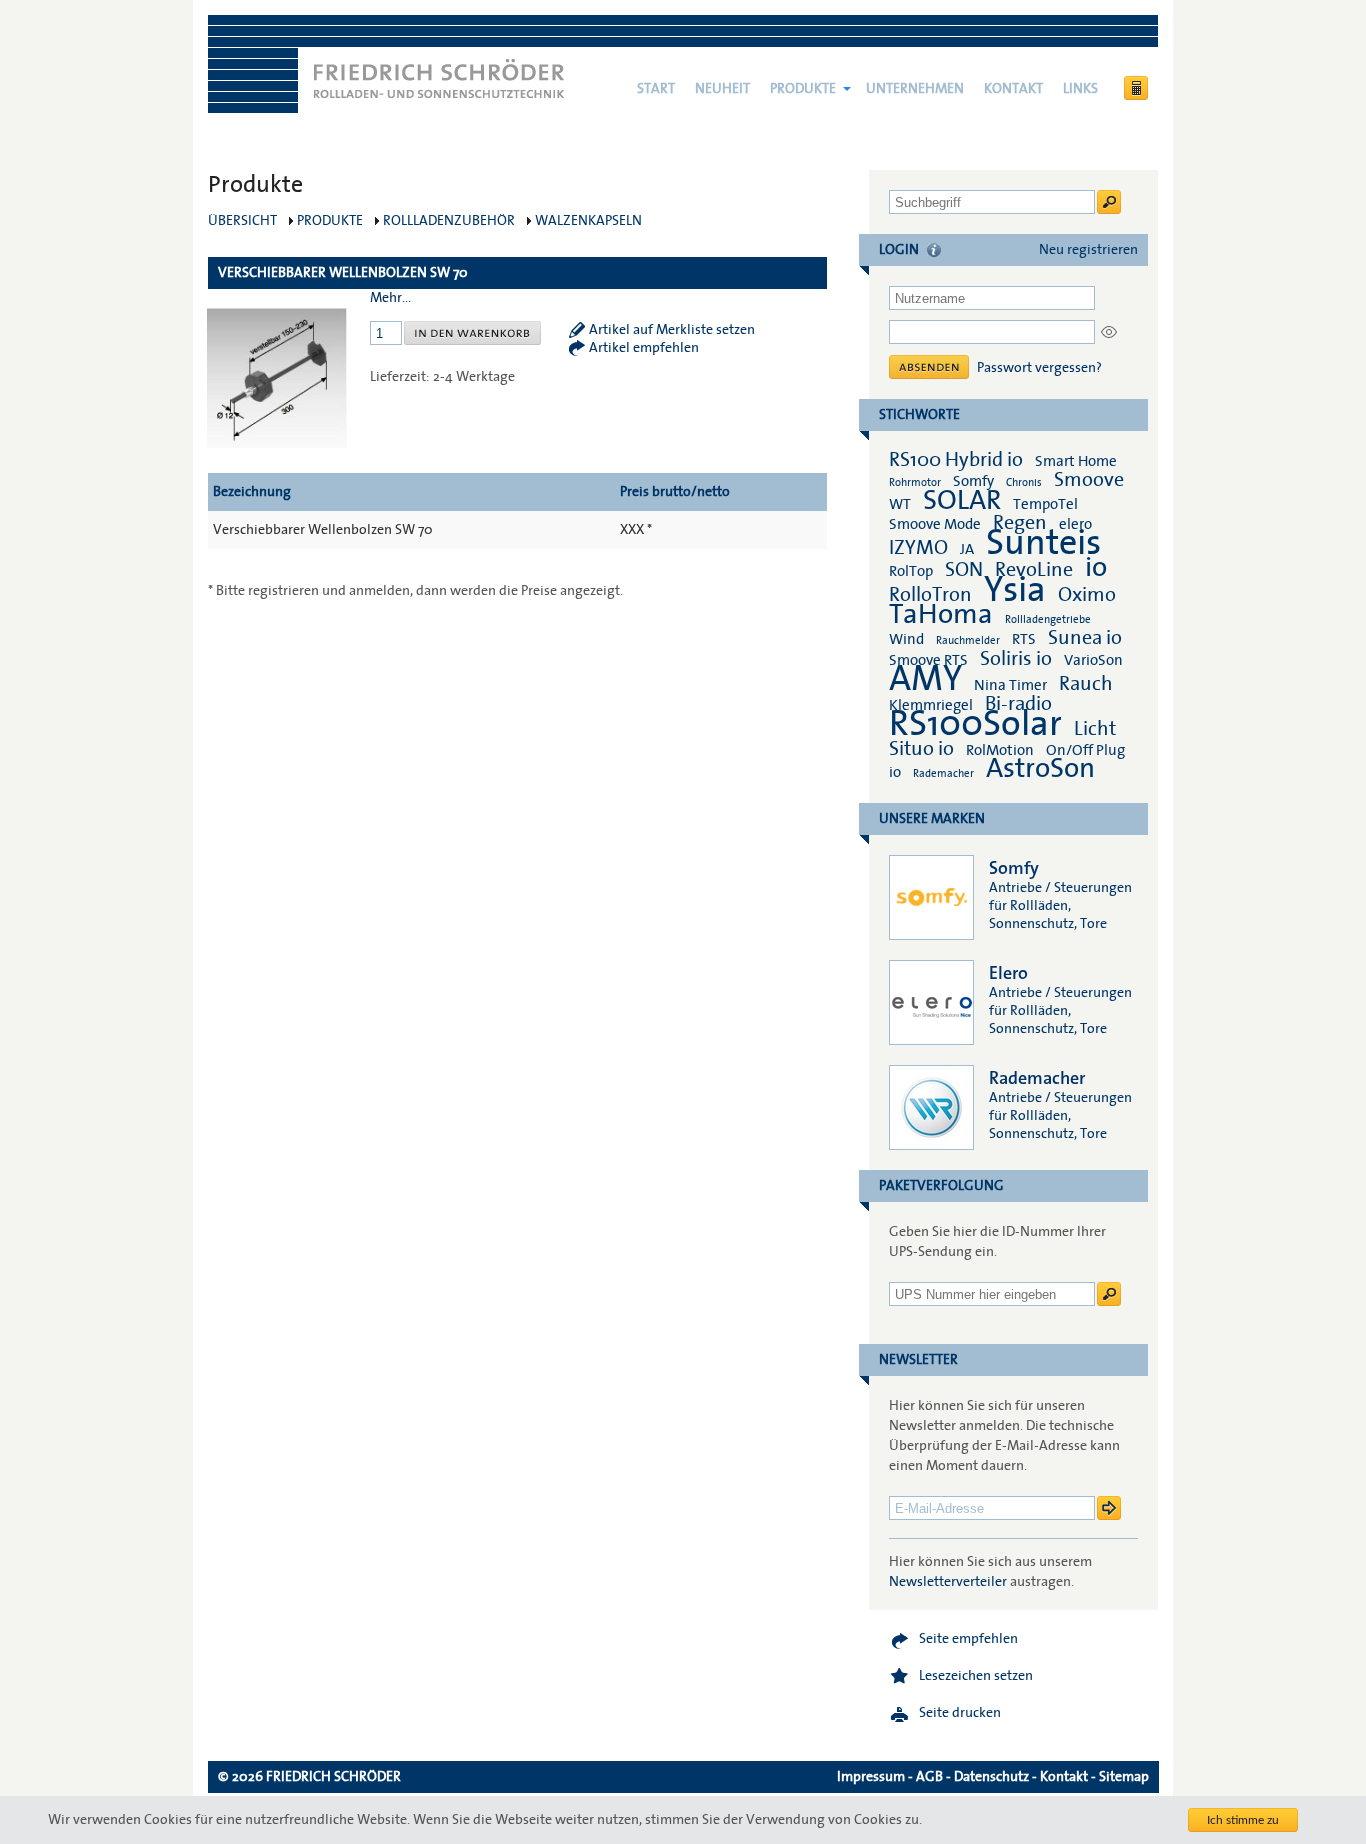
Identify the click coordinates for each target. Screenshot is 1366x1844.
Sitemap (1124, 1777)
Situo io (921, 749)
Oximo (1087, 595)
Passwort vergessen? (1039, 368)
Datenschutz (991, 1777)
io (1096, 567)
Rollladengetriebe (1048, 619)
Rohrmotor (915, 482)
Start (656, 89)
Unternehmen (915, 89)
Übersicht (242, 221)
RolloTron (930, 595)
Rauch (1086, 684)
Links (1080, 89)
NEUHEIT (722, 89)
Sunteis (1043, 543)
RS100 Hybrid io (956, 460)
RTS (1024, 639)
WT (900, 504)
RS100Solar (975, 724)
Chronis (1024, 482)
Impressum (871, 1777)
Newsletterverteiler (948, 1582)
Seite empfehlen (968, 1639)
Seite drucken (960, 1713)
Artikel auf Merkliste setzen (672, 330)
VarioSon (1093, 660)
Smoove (1089, 480)
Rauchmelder (968, 640)
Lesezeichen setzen (976, 1676)
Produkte (803, 89)
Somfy (973, 481)
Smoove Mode (935, 524)
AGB (929, 1777)
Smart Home (1076, 461)
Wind (906, 639)
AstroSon (1040, 768)
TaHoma (941, 614)
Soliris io (1016, 659)
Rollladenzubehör (449, 221)
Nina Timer (1010, 685)
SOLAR (962, 500)
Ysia (1015, 590)
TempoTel (1045, 504)
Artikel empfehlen (644, 348)
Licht (1095, 729)
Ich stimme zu (1243, 1820)
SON (964, 570)
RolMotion (1000, 750)
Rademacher (943, 773)
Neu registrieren (1088, 250)
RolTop (911, 571)
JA (968, 549)
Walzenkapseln (588, 221)
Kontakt (1013, 89)
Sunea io (1085, 638)
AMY (925, 679)
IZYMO (918, 548)
